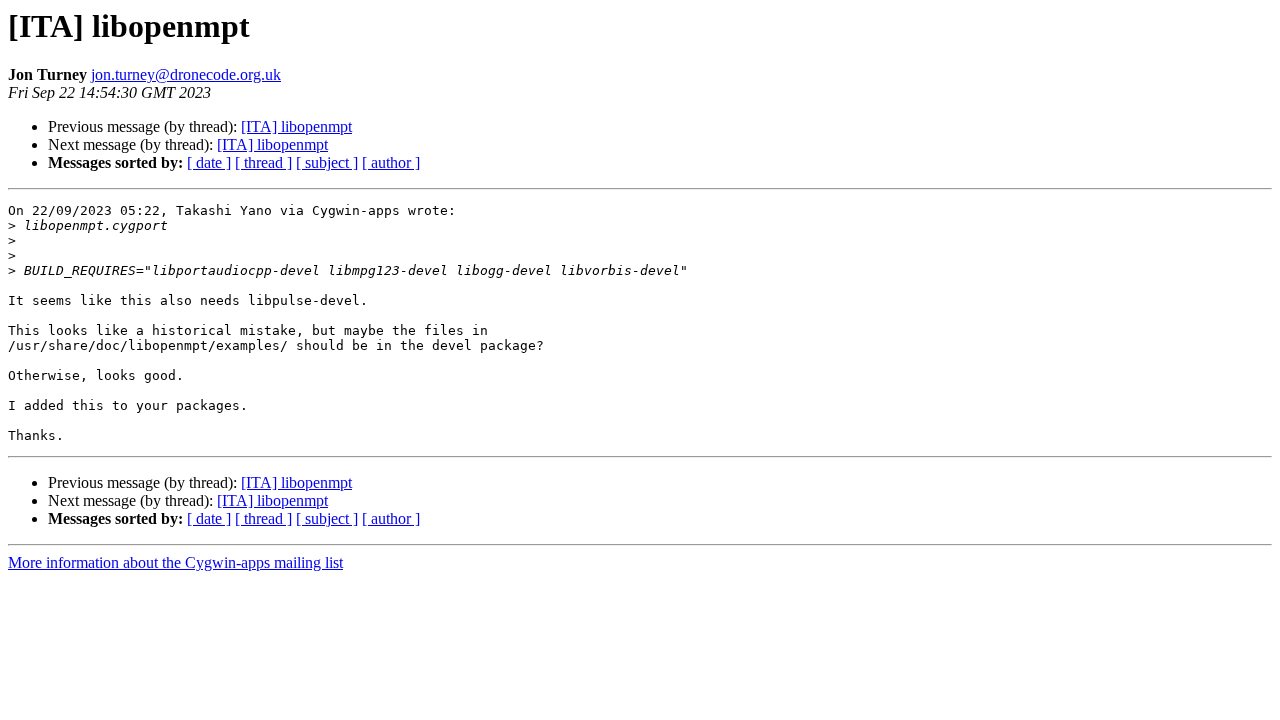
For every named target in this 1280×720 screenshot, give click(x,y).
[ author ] (391, 162)
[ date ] (209, 162)
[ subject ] (327, 162)
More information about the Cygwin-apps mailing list (175, 562)
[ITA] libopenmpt (296, 126)
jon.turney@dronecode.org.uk (186, 74)
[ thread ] (263, 162)
